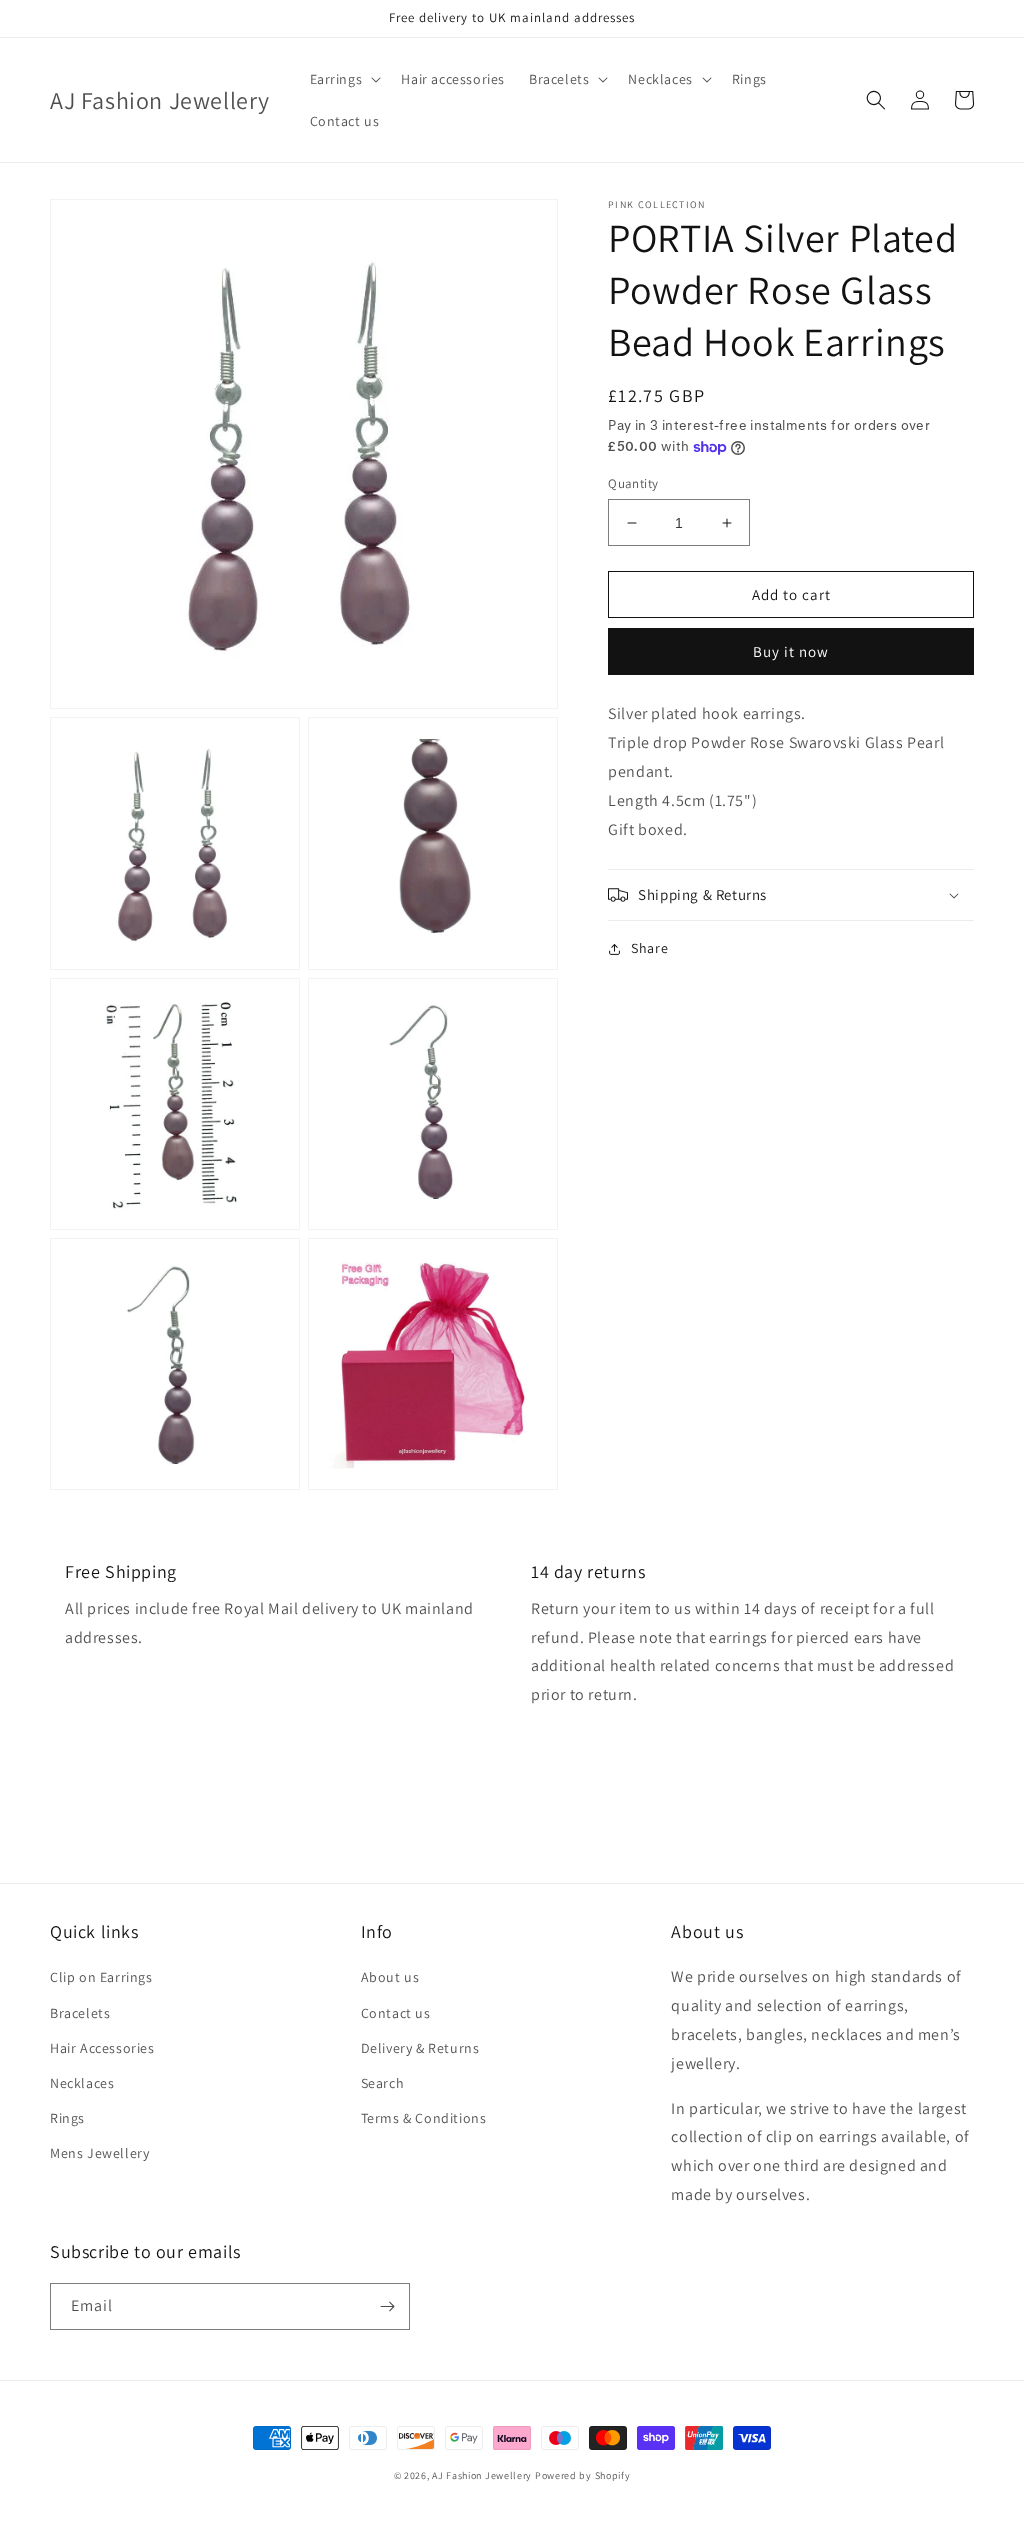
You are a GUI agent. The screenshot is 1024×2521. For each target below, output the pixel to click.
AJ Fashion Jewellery (482, 2475)
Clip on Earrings (101, 1977)
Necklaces (82, 2083)
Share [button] (649, 948)
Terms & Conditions (424, 2118)
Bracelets (80, 2013)
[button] (344, 79)
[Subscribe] (387, 2306)
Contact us (396, 2013)
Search (383, 2083)
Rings (67, 2118)
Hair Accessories (102, 2048)
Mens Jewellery (99, 2153)
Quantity (633, 483)
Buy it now (791, 651)
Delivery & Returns (420, 2048)
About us (390, 1977)
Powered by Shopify (583, 2475)
